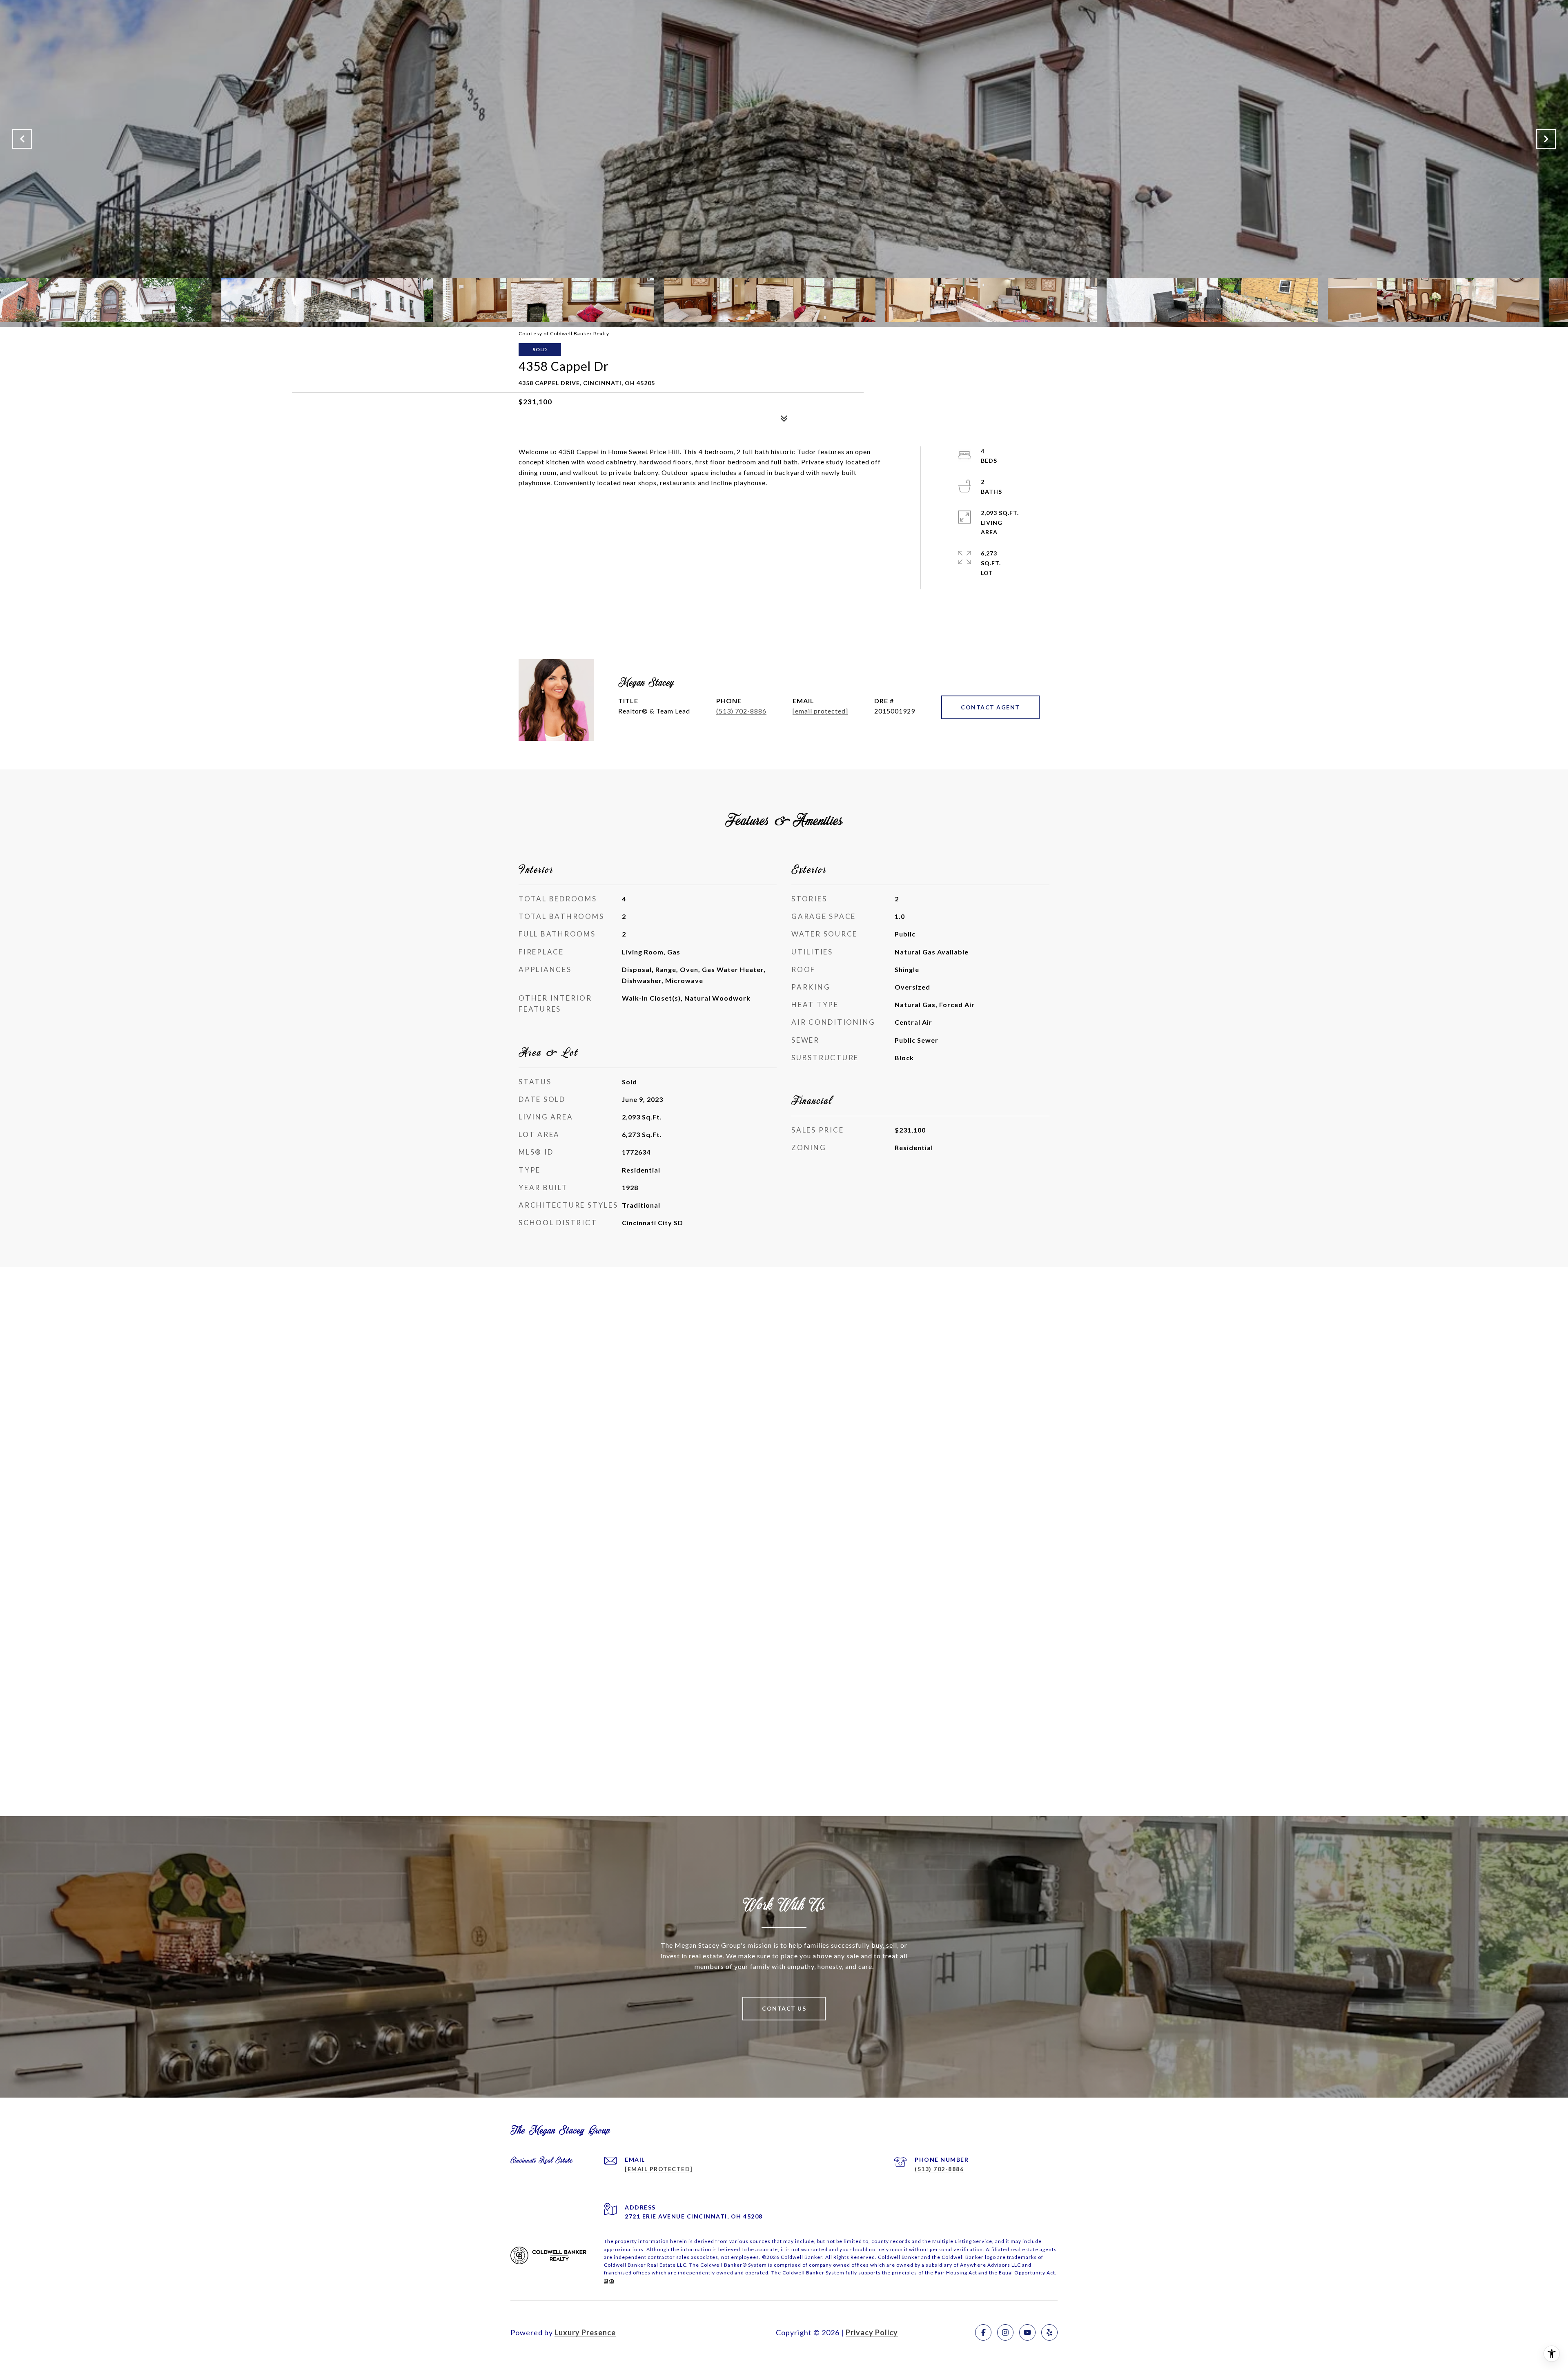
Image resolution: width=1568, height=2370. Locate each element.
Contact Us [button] (784, 2008)
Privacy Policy (872, 2332)
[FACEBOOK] (983, 2332)
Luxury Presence (585, 2332)
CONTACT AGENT (990, 707)
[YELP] (1049, 2332)
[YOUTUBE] (1027, 2332)
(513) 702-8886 (741, 711)
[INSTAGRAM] (1005, 2332)
